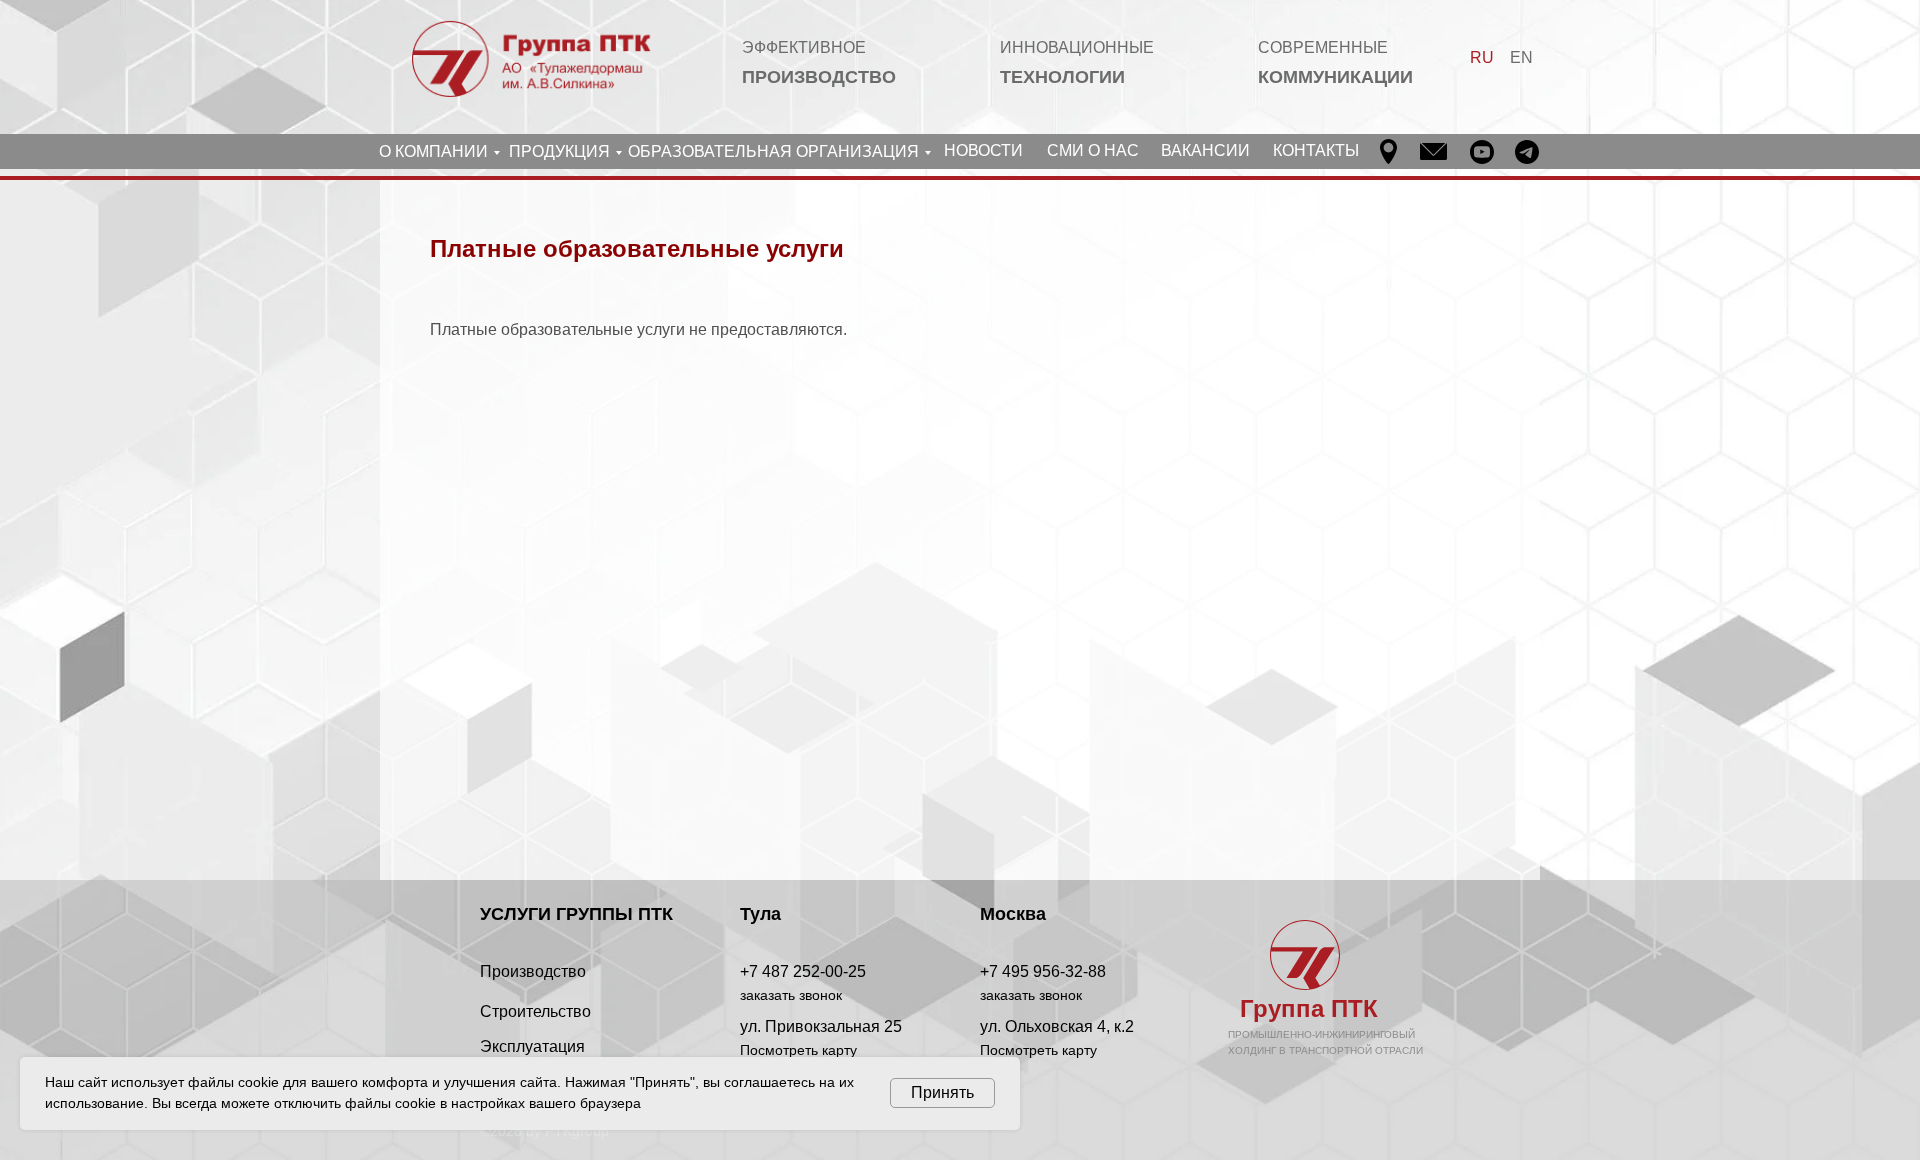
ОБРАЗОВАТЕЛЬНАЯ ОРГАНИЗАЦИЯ (773, 151)
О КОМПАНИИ (433, 151)
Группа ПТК (1309, 1008)
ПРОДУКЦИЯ (559, 151)
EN (1521, 57)
